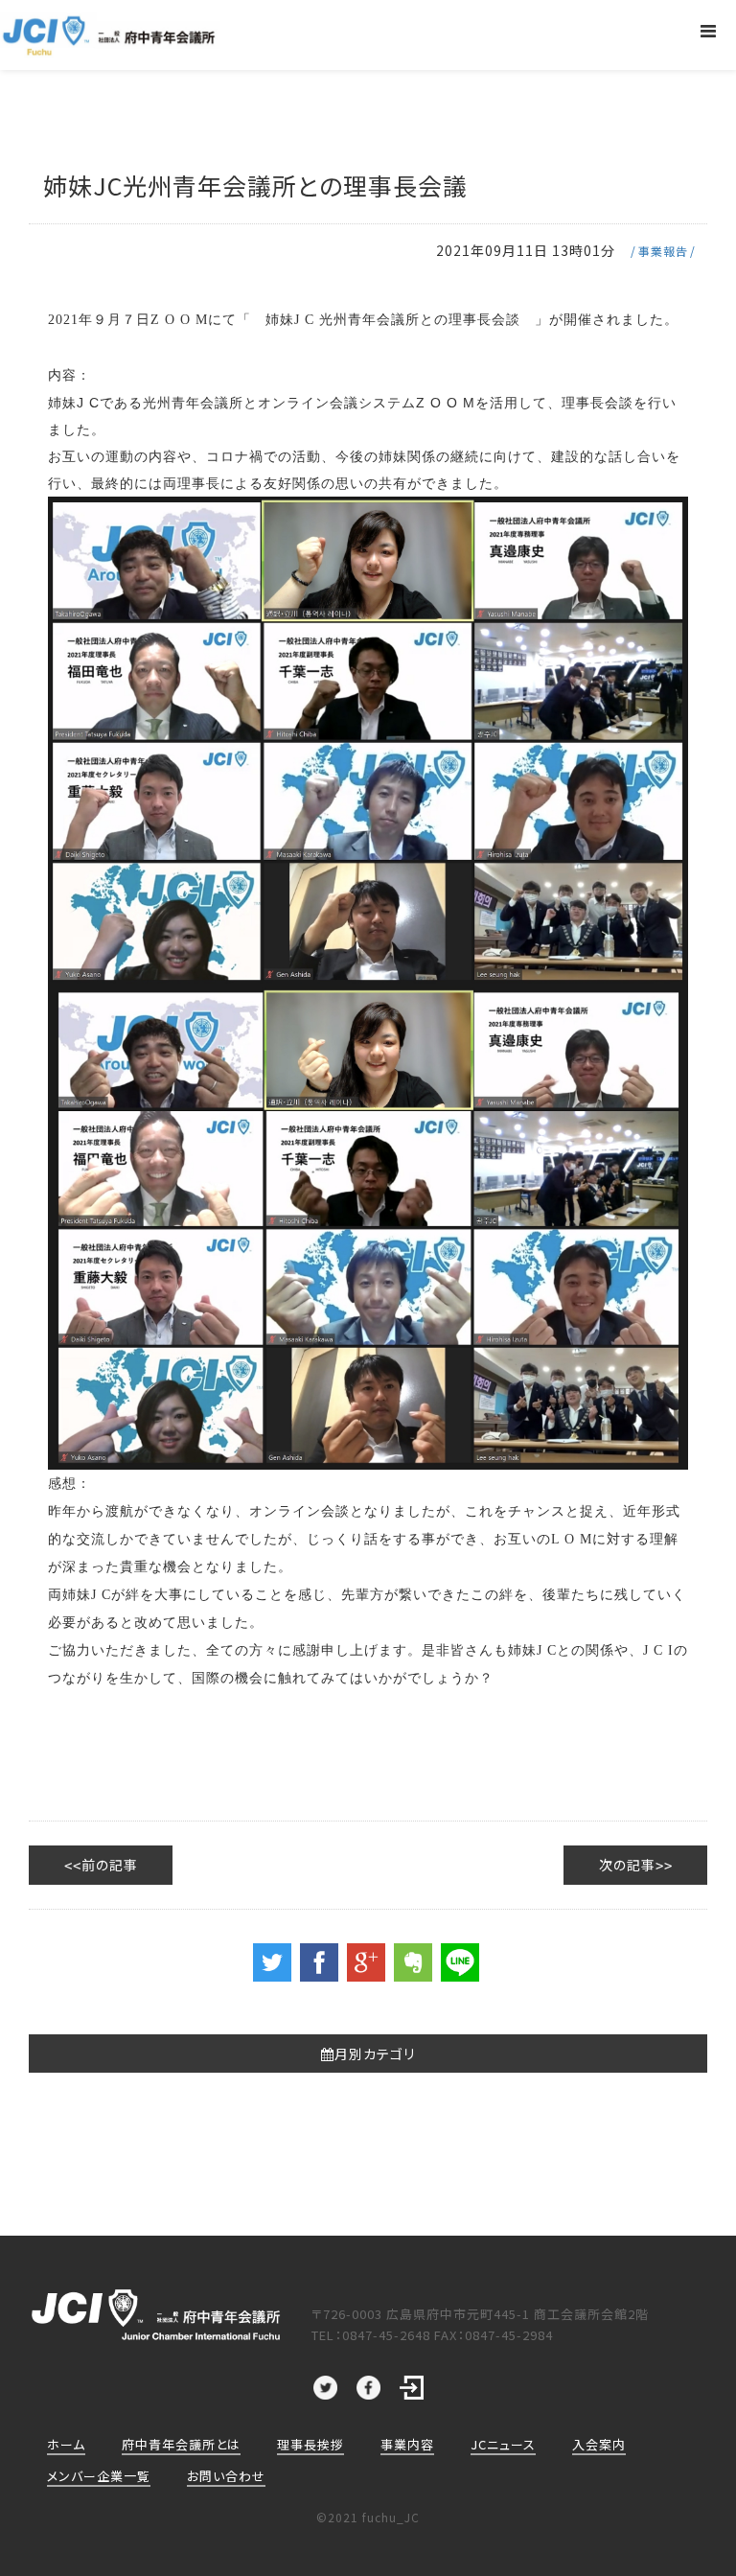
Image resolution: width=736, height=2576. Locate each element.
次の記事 (627, 1865)
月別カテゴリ (375, 2054)
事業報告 (663, 251)
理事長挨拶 (310, 2444)
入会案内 (599, 2444)
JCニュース (503, 2444)
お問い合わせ (226, 2476)
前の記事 (110, 1865)
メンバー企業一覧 (99, 2476)
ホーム (66, 2444)
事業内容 (407, 2444)
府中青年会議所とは (181, 2444)
